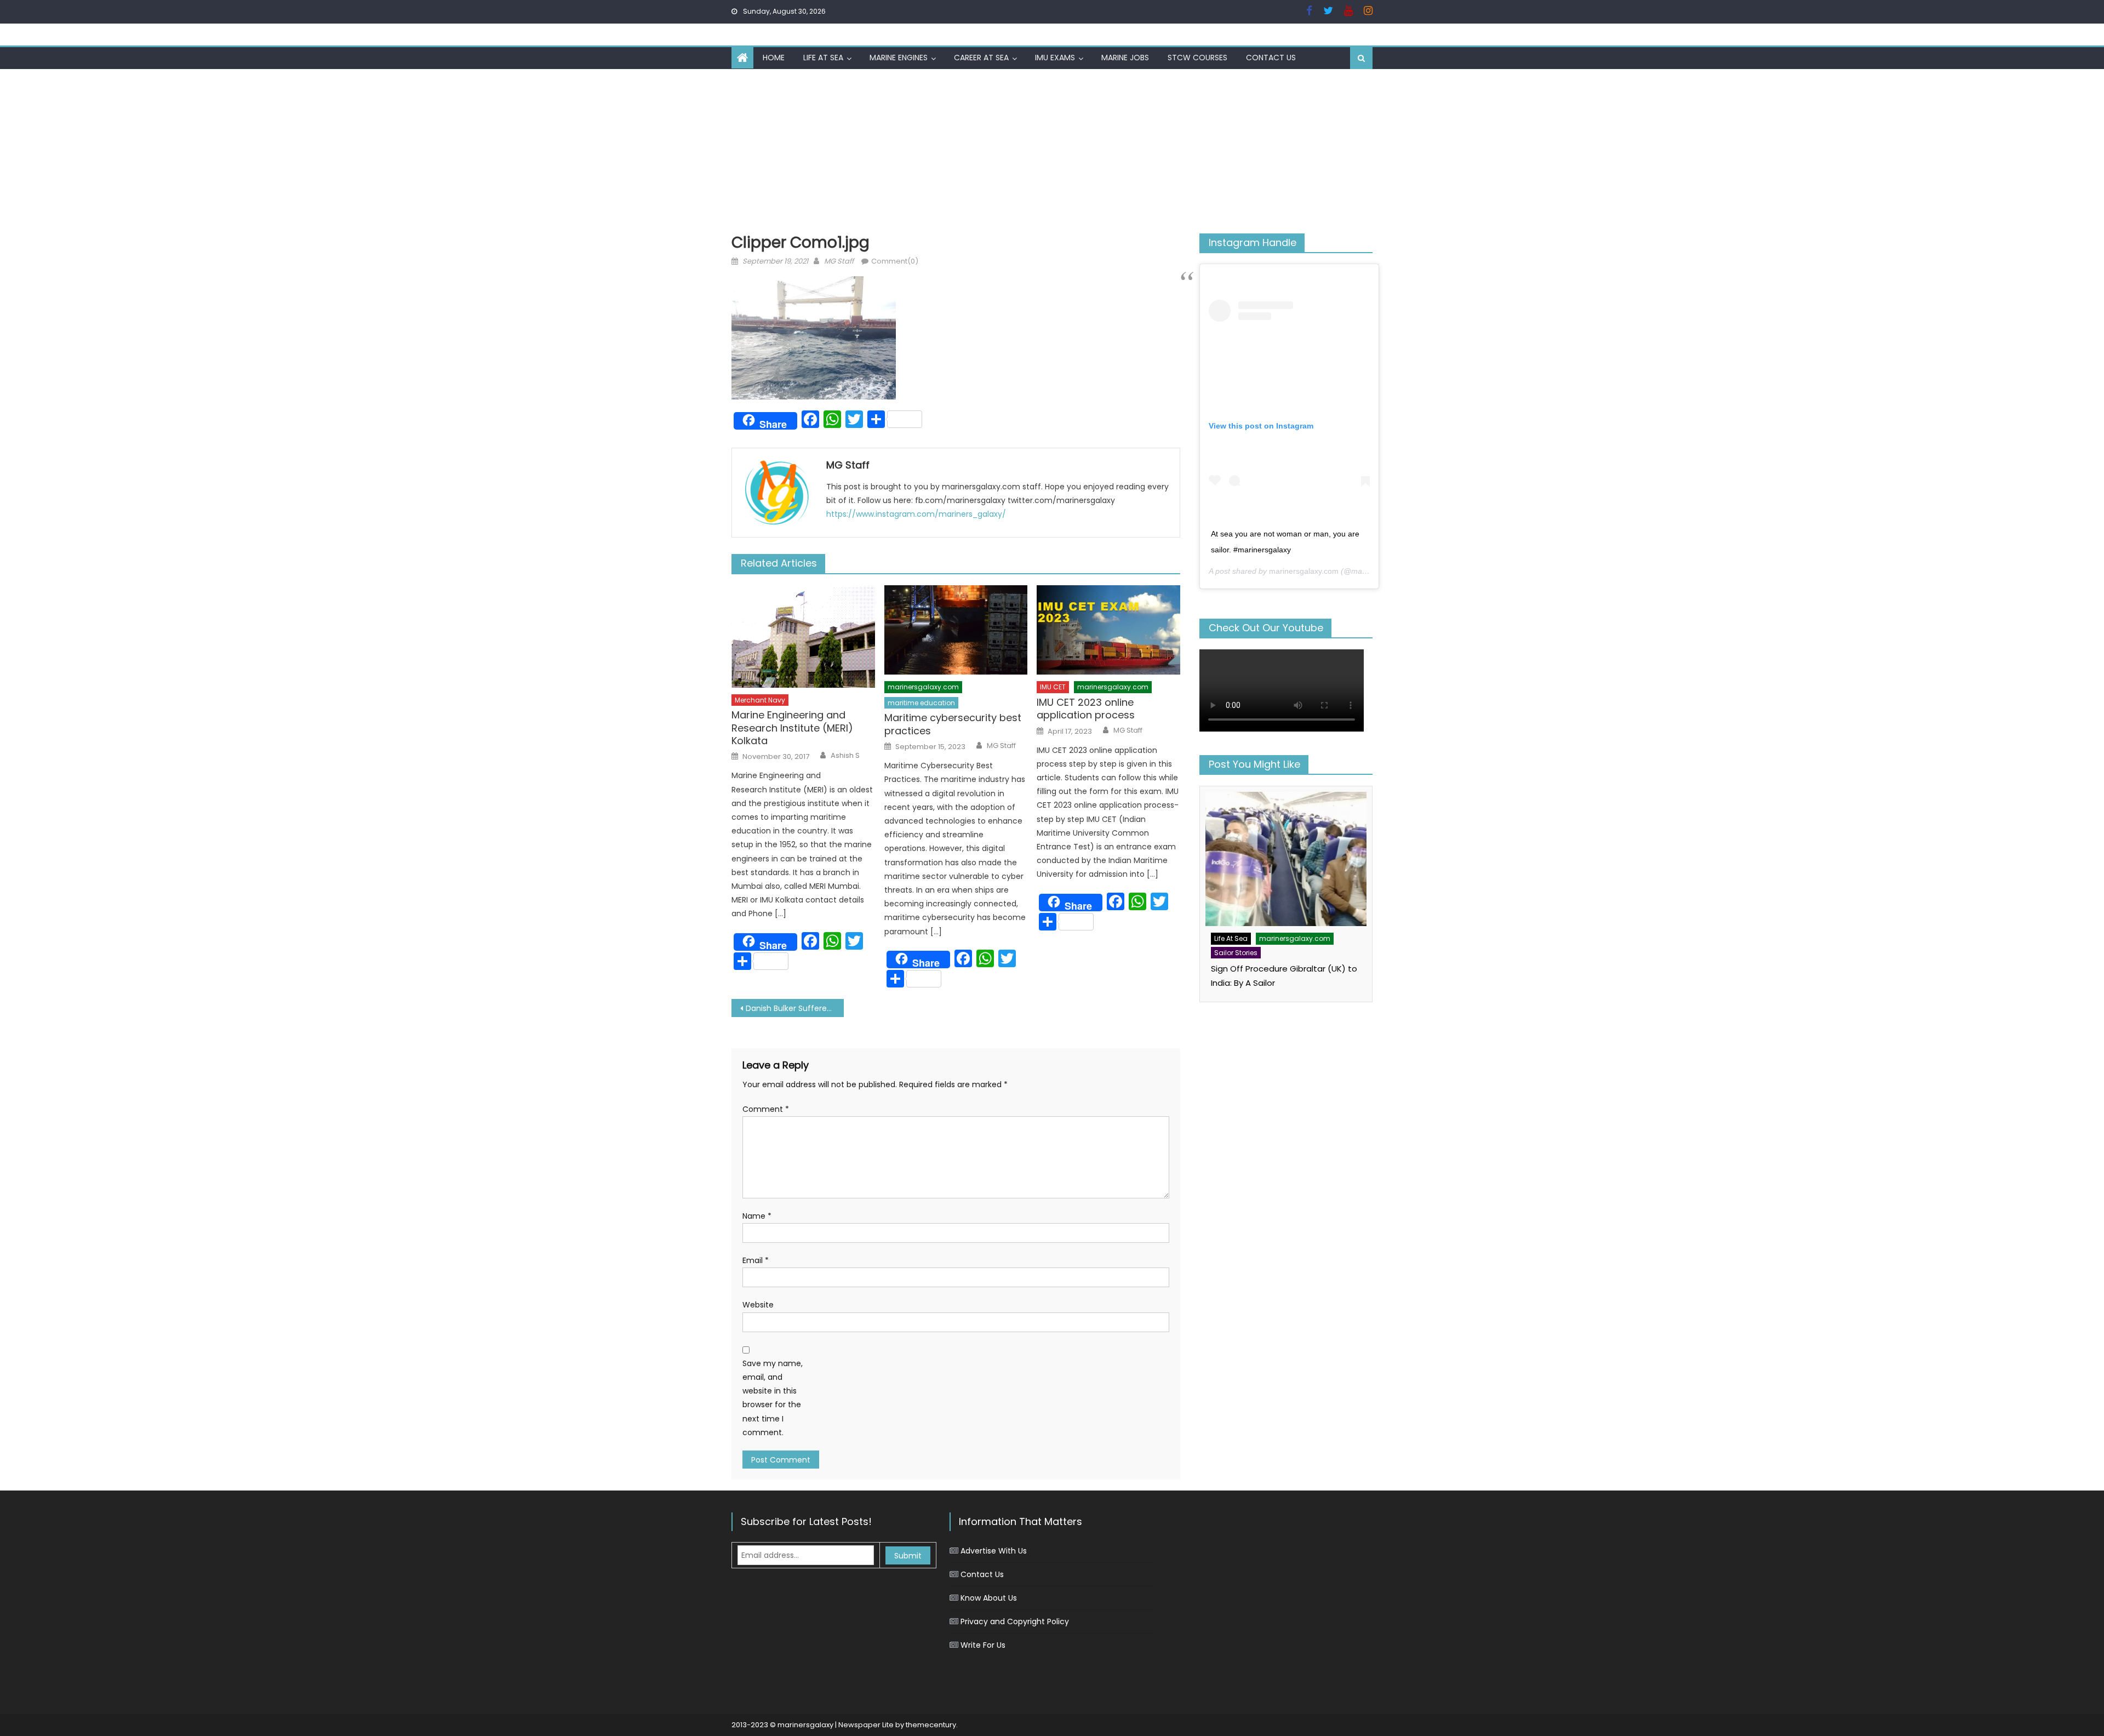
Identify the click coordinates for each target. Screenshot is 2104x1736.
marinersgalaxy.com (923, 687)
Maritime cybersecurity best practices (953, 724)
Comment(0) (895, 261)
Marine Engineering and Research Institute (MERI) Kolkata (792, 728)
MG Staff (839, 261)
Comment (766, 1109)
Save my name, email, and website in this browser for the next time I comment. (773, 1398)
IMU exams (1055, 58)
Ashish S (845, 756)
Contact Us (1271, 58)
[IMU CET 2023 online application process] (1108, 630)
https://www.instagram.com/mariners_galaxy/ (916, 514)
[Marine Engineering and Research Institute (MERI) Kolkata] (803, 636)
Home (774, 58)
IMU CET (1053, 687)
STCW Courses (1197, 58)
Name (757, 1216)
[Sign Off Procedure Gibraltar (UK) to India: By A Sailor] (1286, 859)
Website (758, 1305)
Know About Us (989, 1598)
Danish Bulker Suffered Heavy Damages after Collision (795, 1008)
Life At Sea (823, 58)
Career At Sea (981, 58)
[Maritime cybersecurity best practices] (956, 630)
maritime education (921, 703)
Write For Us (983, 1645)
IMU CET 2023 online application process (1086, 709)
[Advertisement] (1052, 151)
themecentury (931, 1725)
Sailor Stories (1236, 953)
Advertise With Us (994, 1551)
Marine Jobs (1125, 58)
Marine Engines (899, 58)
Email (756, 1260)
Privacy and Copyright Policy (1015, 1621)
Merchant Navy (760, 700)
